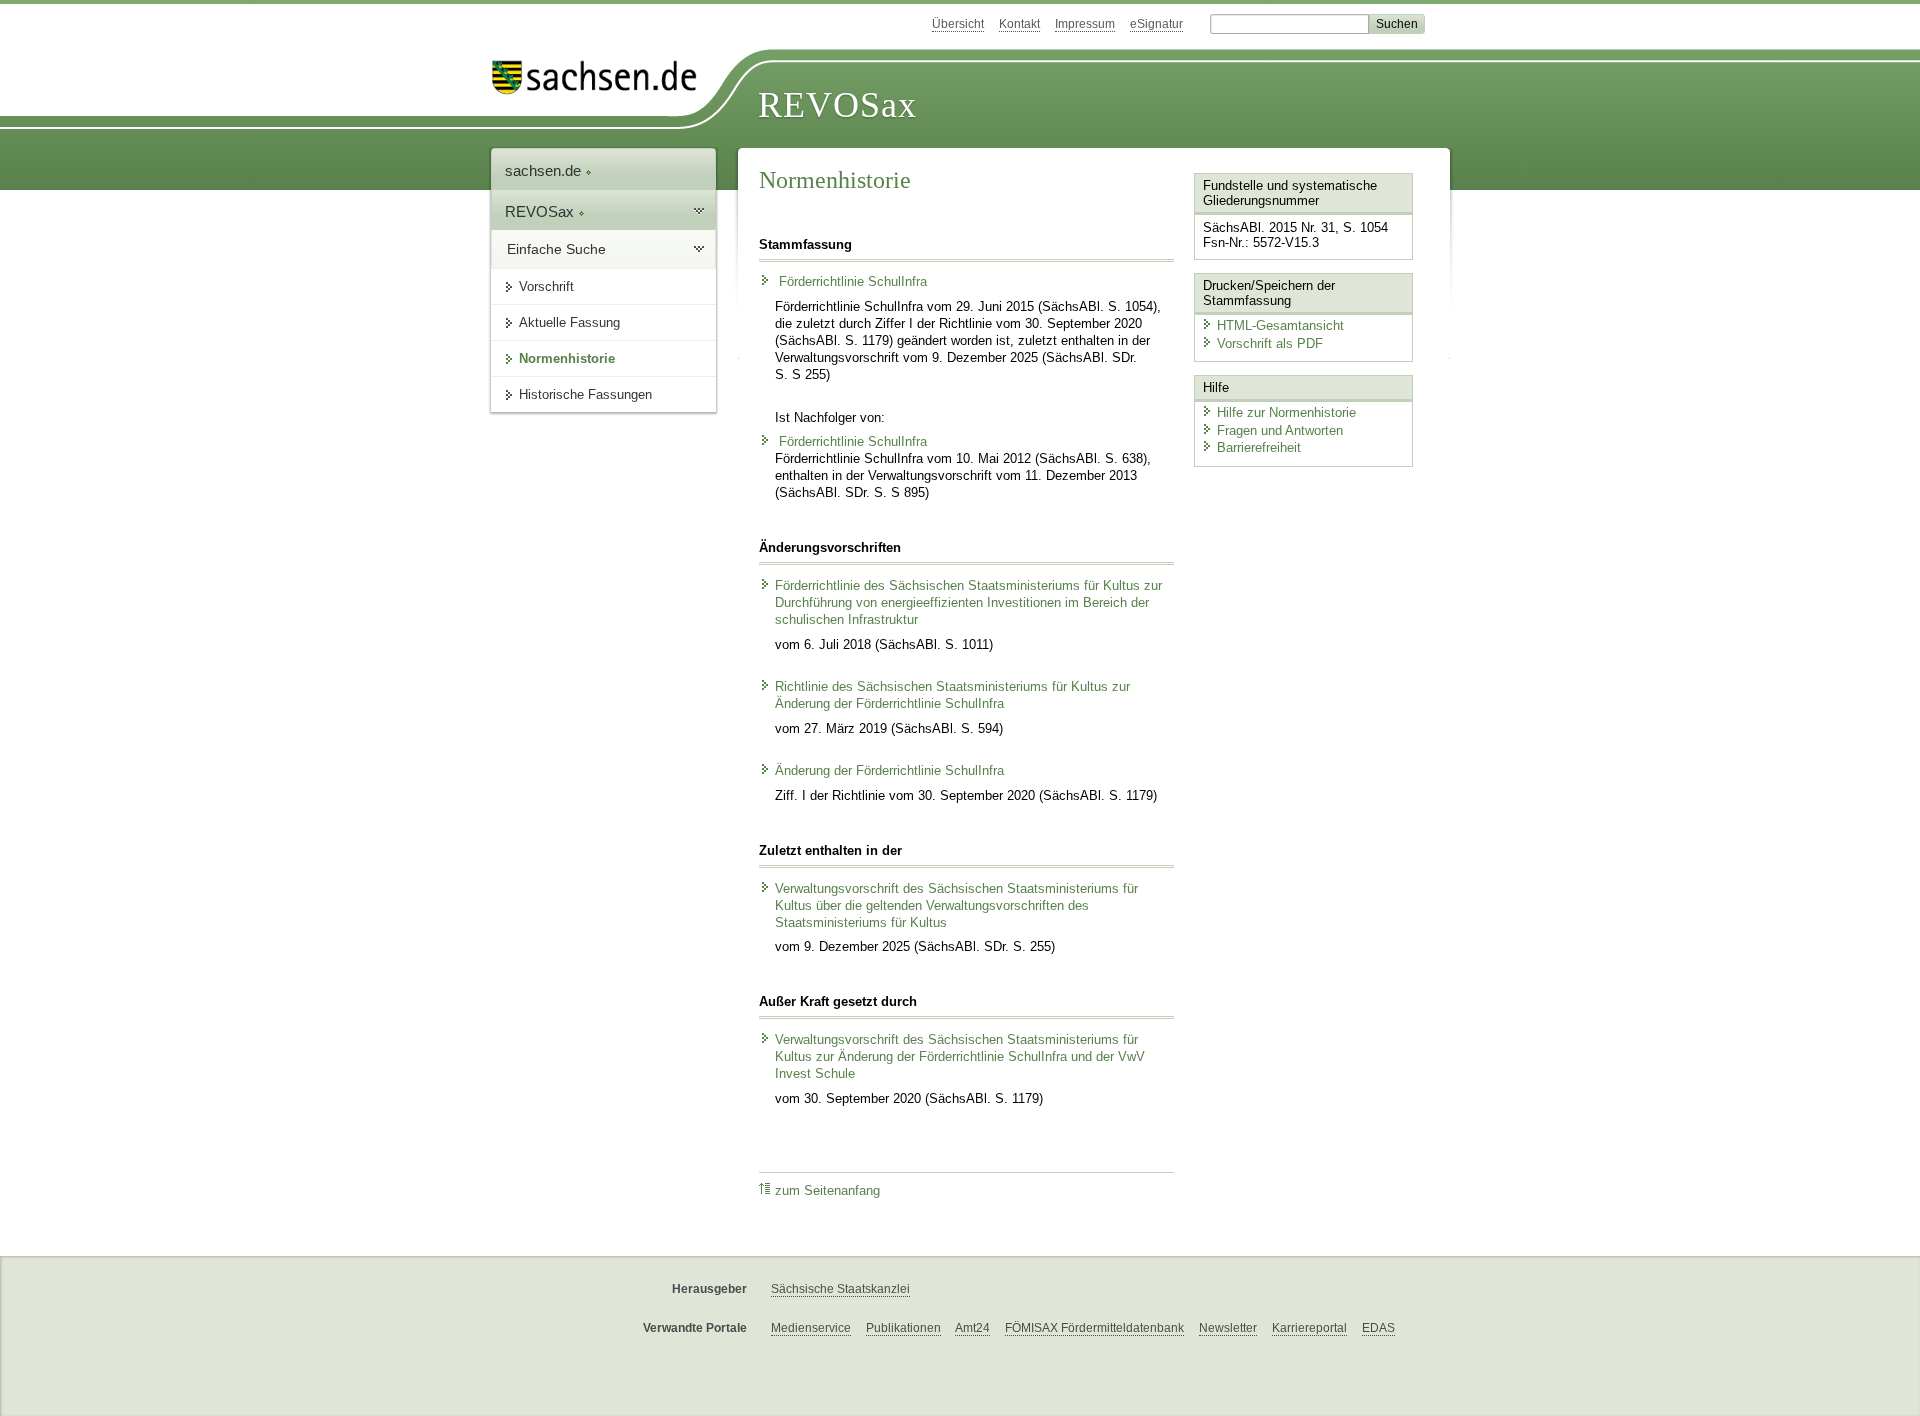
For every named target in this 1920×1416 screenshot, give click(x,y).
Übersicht (958, 24)
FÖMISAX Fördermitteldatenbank (1094, 1328)
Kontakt (1019, 24)
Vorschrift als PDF (1270, 343)
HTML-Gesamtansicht (1280, 325)
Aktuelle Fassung (569, 322)
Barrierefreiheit (1259, 447)
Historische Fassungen (585, 394)
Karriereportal (1309, 1328)
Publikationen (903, 1328)
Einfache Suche (556, 249)
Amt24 (972, 1328)
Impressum (1085, 24)
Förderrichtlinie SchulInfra (851, 282)
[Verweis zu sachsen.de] (602, 77)
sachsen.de (545, 170)
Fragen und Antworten (1280, 430)
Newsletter (1228, 1328)
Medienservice (811, 1328)
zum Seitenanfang (827, 1191)
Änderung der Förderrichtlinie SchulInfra (889, 771)
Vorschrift (546, 286)
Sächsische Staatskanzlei (840, 1289)
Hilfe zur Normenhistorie (1286, 412)
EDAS (1378, 1328)
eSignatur (1156, 24)
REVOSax (837, 105)
